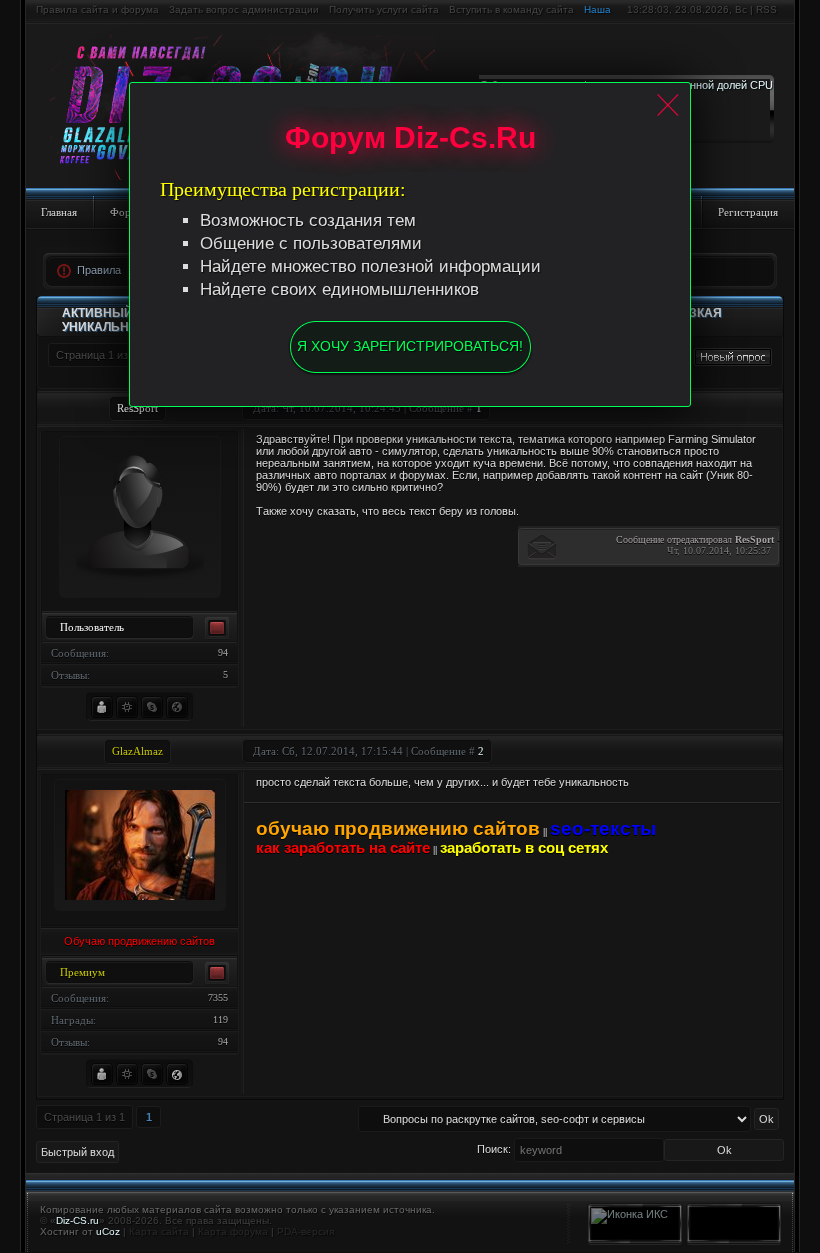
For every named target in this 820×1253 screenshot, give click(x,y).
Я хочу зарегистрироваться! (410, 346)
